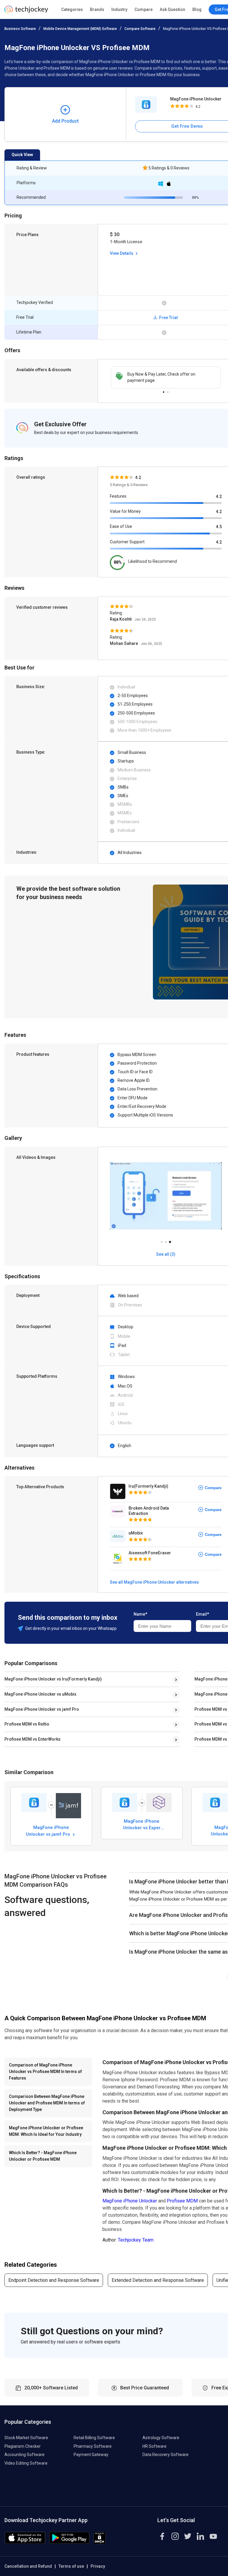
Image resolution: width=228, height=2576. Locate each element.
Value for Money (125, 511)
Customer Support (127, 542)
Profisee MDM (182, 2201)
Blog (197, 9)
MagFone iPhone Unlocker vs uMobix (40, 1694)
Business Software (20, 29)
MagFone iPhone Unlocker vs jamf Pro (42, 1709)
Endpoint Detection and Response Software (54, 2280)
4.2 (219, 496)
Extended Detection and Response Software (158, 2280)
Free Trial (168, 318)
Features (118, 496)
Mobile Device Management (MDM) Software (80, 29)
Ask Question (172, 9)
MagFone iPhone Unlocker (130, 2201)
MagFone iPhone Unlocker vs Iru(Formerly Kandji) (53, 1679)
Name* (140, 1614)
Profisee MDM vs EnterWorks (33, 1739)
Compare (144, 9)
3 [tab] (170, 1240)
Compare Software (140, 29)
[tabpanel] (166, 377)
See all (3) (166, 1254)
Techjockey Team (136, 2240)
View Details (122, 253)
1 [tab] (164, 390)
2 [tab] (168, 390)
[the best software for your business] (26, 12)
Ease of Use (121, 526)
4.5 (219, 527)
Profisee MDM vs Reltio (27, 1724)
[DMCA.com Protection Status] (100, 2542)
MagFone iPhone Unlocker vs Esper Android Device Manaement (142, 1824)
